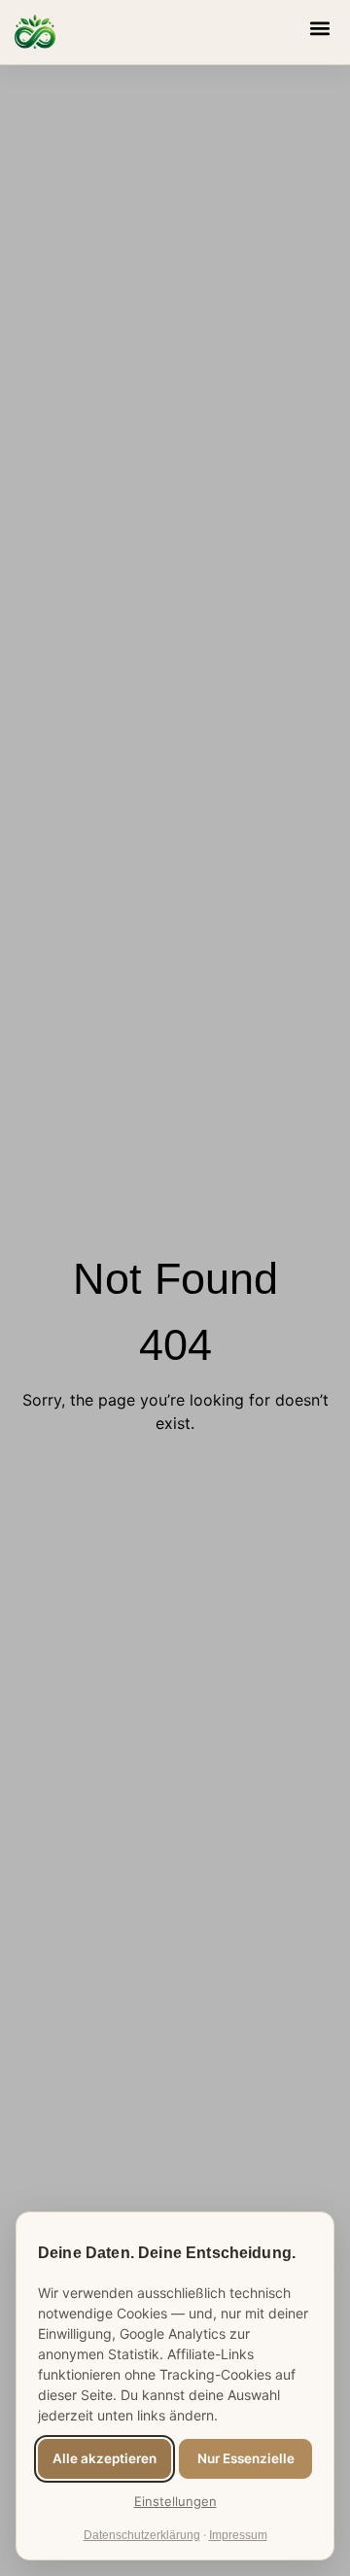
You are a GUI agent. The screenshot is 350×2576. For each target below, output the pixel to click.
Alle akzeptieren (105, 2458)
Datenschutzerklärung (142, 2535)
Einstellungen (175, 2501)
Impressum (238, 2535)
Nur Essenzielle (246, 2458)
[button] (319, 28)
